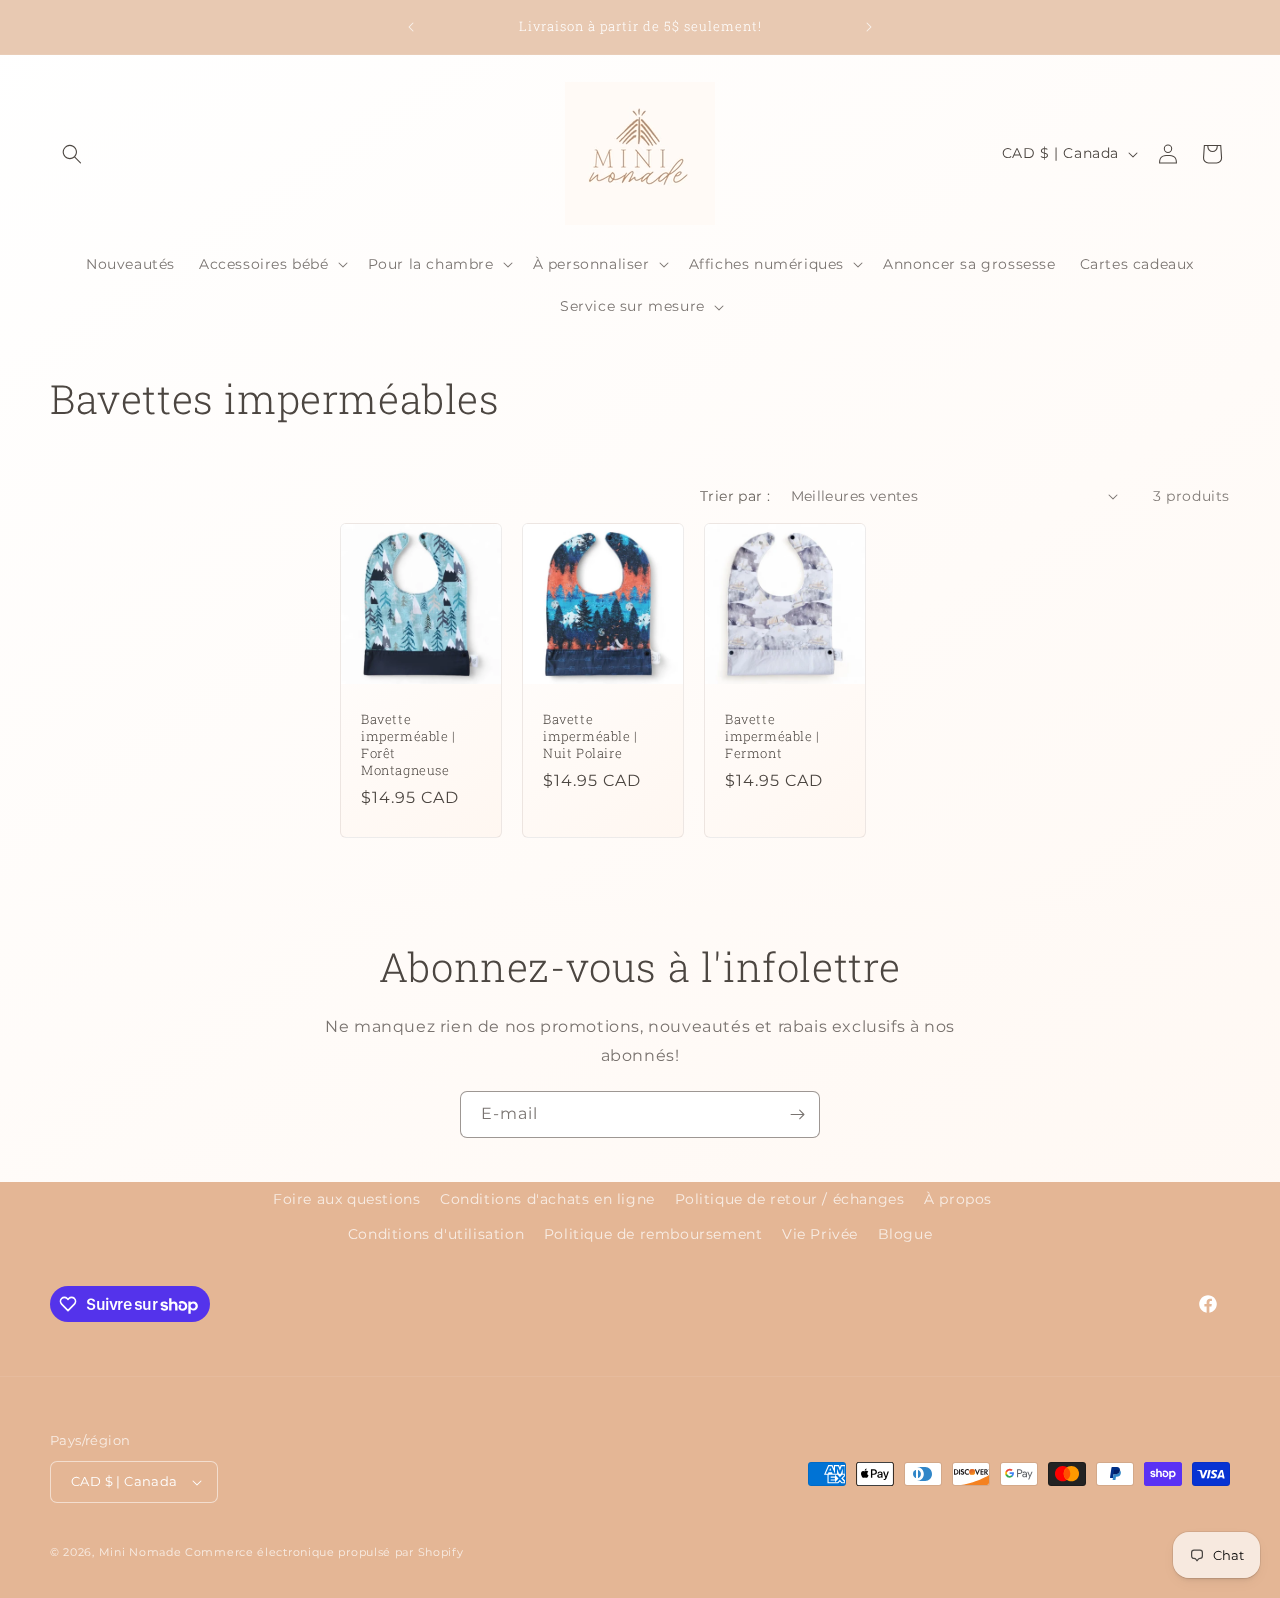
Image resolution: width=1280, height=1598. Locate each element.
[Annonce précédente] (411, 27)
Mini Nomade (140, 1552)
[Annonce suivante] (869, 27)
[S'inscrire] (797, 1114)
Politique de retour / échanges (790, 1199)
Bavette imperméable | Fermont (772, 736)
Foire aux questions (346, 1199)
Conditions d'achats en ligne (547, 1199)
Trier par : (735, 496)
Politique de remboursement (653, 1234)
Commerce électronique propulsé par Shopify (324, 1552)
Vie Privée (820, 1234)
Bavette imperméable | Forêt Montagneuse (408, 745)
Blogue (905, 1234)
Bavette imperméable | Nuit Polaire (590, 736)
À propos (958, 1199)
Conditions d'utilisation (436, 1234)
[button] (72, 154)
